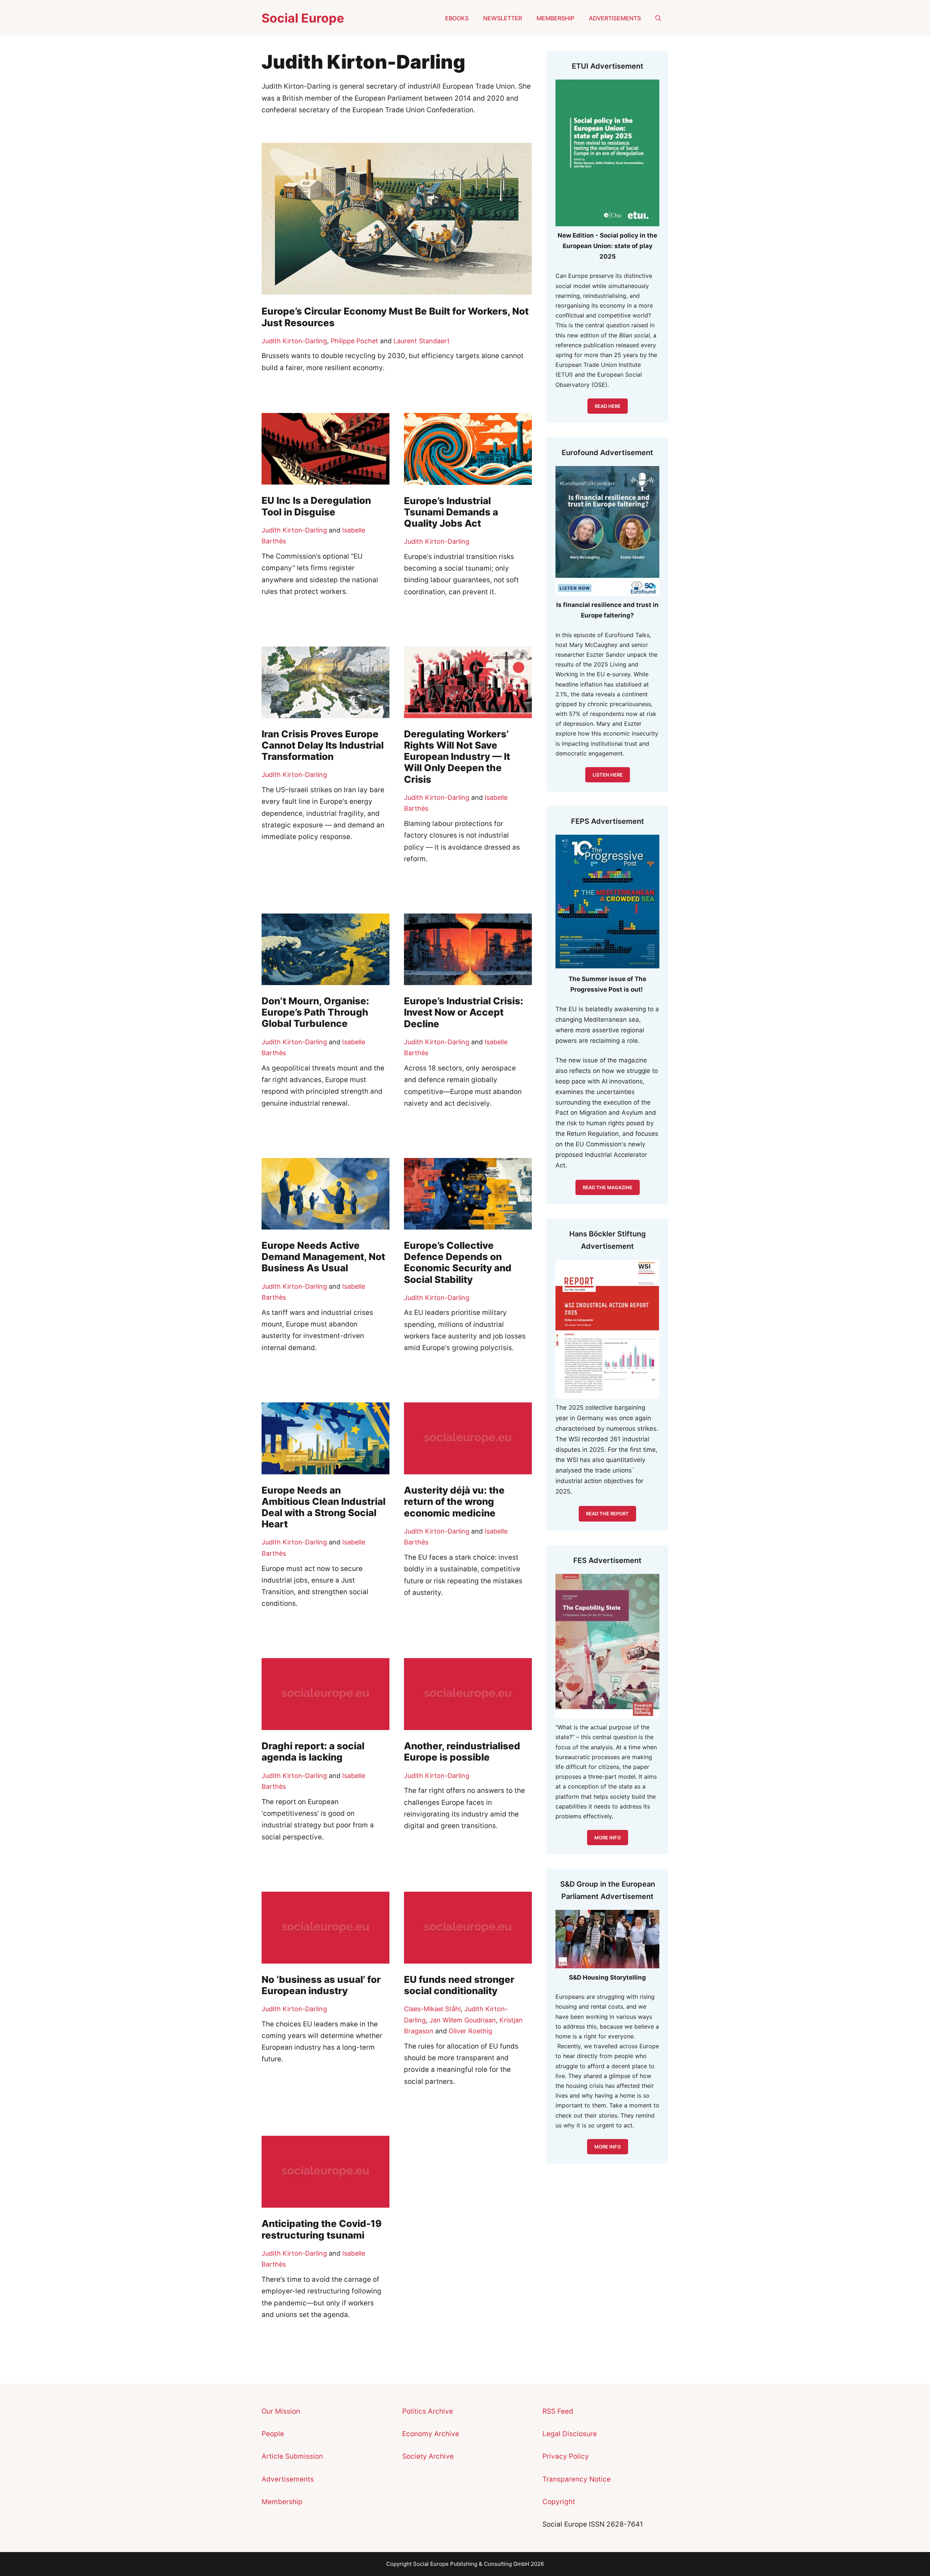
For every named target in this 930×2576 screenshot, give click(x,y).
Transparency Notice (577, 2479)
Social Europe (303, 18)
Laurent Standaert (422, 341)
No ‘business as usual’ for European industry (321, 1985)
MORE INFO (608, 2147)
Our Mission (281, 2411)
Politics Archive (428, 2411)
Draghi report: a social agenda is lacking (313, 1751)
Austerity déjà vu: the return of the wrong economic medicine (454, 1501)
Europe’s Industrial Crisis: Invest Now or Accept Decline (464, 1012)
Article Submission (292, 2456)
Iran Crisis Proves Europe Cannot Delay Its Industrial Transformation (323, 745)
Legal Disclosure (570, 2434)
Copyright (559, 2502)
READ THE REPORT (607, 1514)
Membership (555, 18)
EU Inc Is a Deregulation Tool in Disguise (316, 506)
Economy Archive (431, 2434)
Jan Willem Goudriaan (463, 2020)
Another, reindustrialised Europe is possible (462, 1751)
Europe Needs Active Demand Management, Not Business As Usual (323, 1257)
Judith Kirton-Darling (294, 341)
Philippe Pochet (354, 341)
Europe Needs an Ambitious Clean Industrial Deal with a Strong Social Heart (324, 1507)
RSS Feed (558, 2411)
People (273, 2434)
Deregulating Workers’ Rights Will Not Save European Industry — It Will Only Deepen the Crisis (457, 757)
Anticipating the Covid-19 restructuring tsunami (322, 2229)
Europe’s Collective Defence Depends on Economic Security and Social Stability (458, 1262)
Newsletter (503, 18)
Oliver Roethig (470, 2031)
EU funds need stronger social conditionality (459, 1985)
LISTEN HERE (608, 775)
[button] (658, 18)
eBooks (457, 18)
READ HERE (608, 406)
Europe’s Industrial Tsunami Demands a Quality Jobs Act (451, 512)
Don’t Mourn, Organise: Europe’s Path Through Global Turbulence (315, 1012)
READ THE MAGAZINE (608, 1187)
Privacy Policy (566, 2456)
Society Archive (428, 2456)
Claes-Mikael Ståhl (432, 2009)
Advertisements (615, 18)
